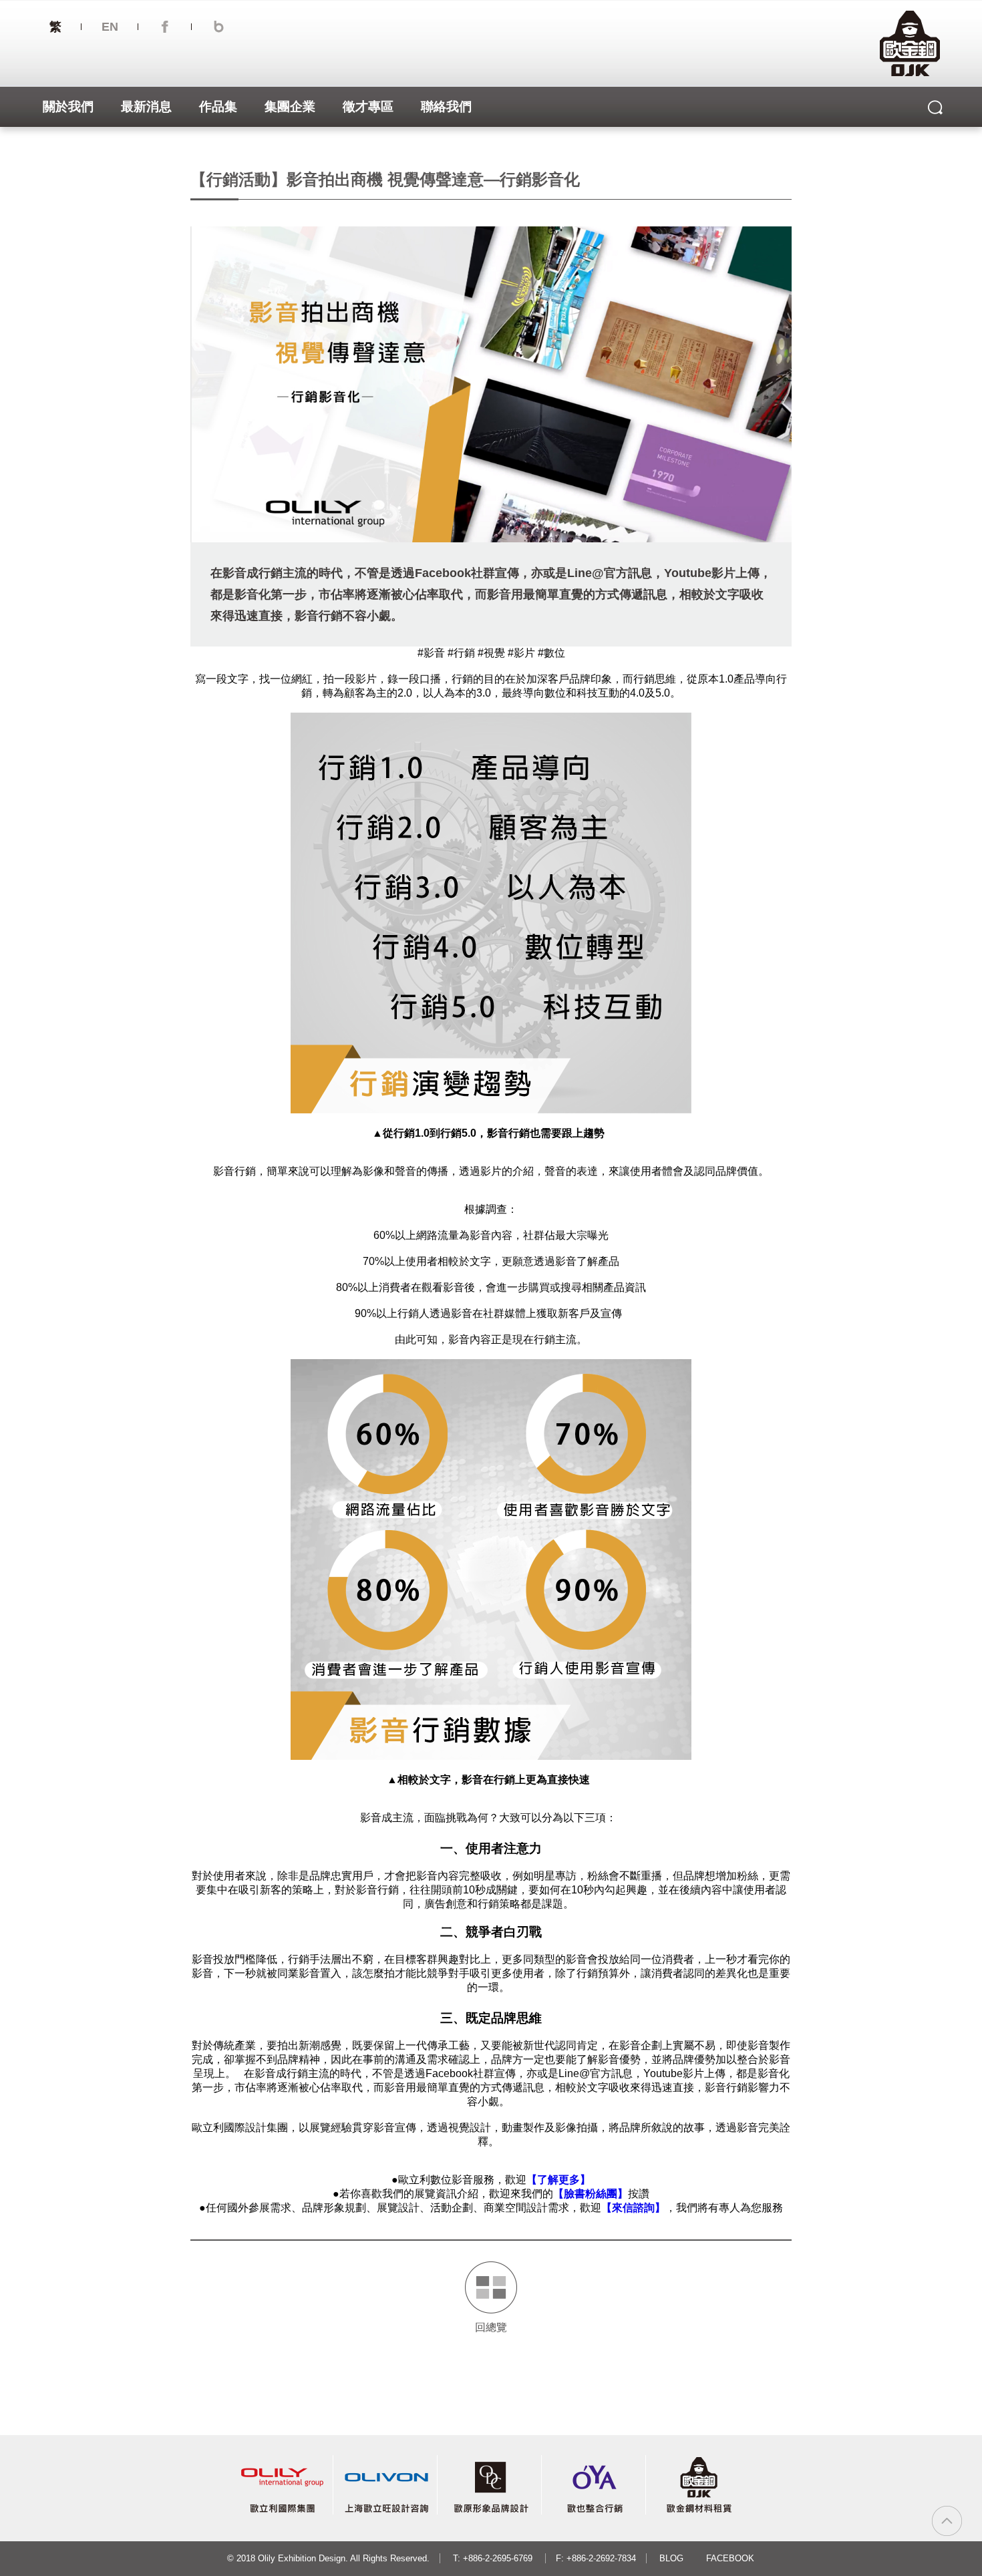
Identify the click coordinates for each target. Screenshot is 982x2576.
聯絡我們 (446, 107)
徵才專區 (368, 107)
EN (110, 27)
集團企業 (290, 107)
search (936, 107)
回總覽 (491, 2327)
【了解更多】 (558, 2180)
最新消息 (146, 107)
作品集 (218, 107)
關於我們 (68, 107)
